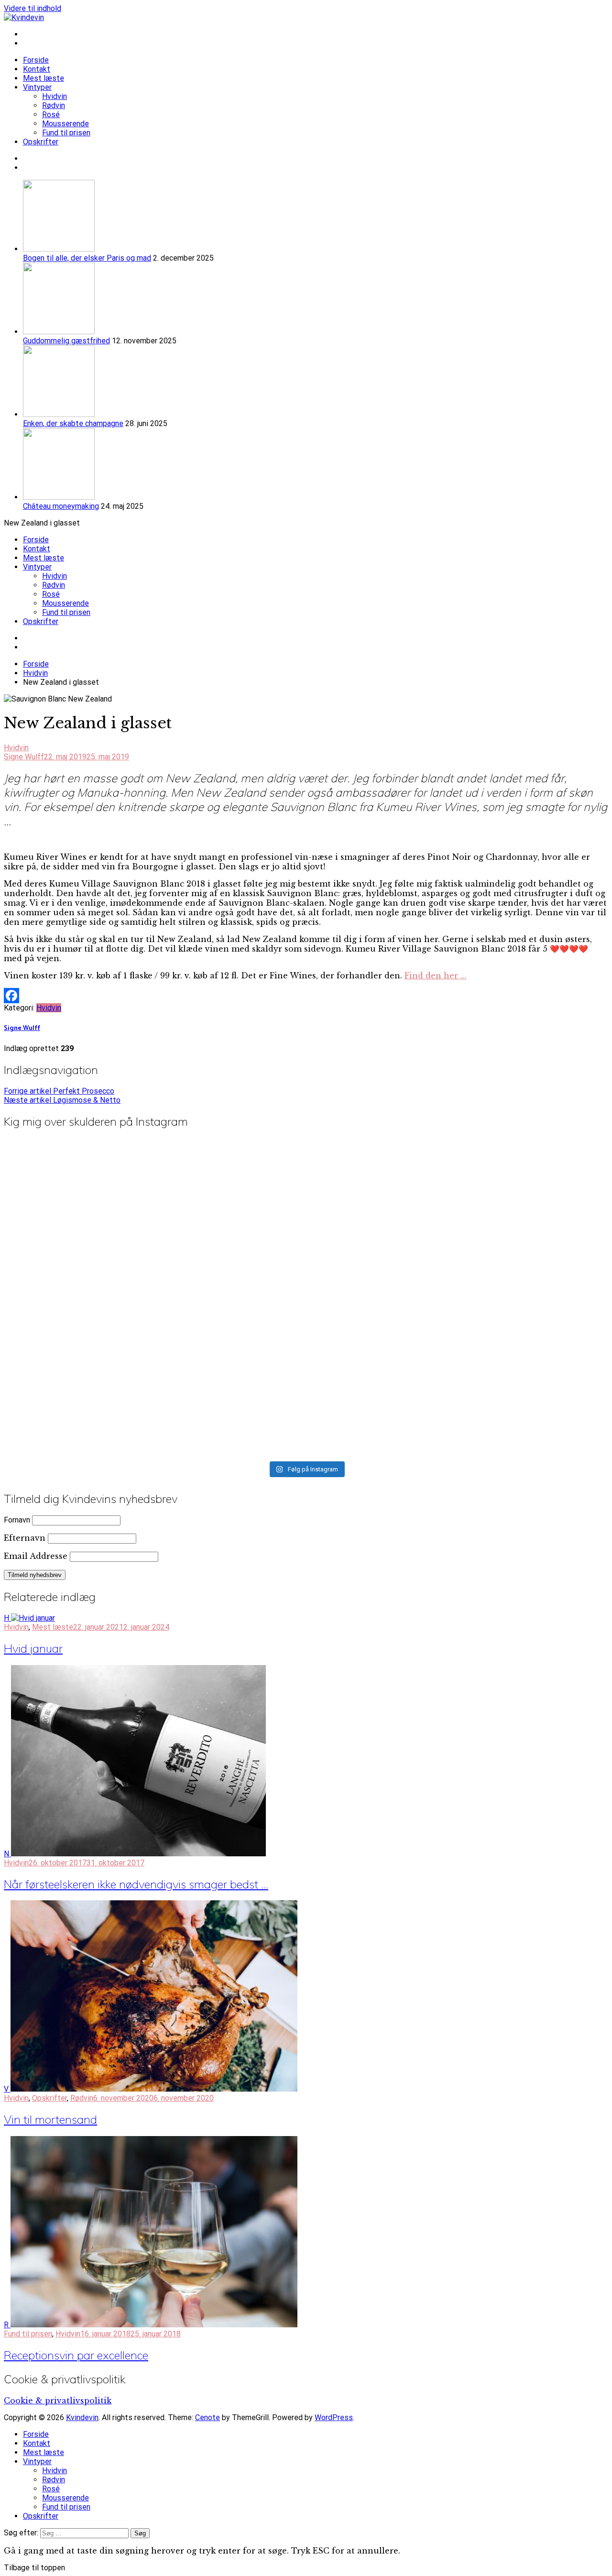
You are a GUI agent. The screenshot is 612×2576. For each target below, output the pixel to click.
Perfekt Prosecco (59, 1091)
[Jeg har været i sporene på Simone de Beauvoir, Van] (103, 1217)
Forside (36, 60)
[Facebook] (306, 996)
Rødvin (54, 105)
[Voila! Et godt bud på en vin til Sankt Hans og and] (103, 1421)
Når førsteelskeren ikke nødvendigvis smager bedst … (136, 1884)
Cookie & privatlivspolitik (58, 2401)
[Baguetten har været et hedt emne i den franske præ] (509, 1412)
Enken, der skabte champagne (73, 423)
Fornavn (17, 1520)
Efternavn (25, 1538)
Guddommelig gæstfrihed (66, 341)
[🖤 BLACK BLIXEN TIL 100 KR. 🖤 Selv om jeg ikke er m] (509, 1194)
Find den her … (435, 976)
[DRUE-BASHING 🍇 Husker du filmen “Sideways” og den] (306, 1198)
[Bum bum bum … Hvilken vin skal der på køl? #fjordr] (306, 1399)
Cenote (208, 2417)
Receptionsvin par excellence (76, 2355)
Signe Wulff (24, 757)
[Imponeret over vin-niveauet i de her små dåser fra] (306, 1312)
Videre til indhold (33, 8)
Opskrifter (41, 142)
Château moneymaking (61, 506)
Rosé (51, 115)
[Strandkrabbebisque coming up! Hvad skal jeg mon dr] (509, 1308)
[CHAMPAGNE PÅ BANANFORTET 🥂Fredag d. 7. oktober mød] (103, 1339)
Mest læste (44, 78)
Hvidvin (55, 96)
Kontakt (37, 69)
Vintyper (37, 87)
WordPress (334, 2417)
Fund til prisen (66, 133)
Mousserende (66, 124)
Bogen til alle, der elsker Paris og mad (87, 258)
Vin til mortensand (50, 2119)
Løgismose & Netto (62, 1100)
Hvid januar (33, 1648)
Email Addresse (36, 1556)
